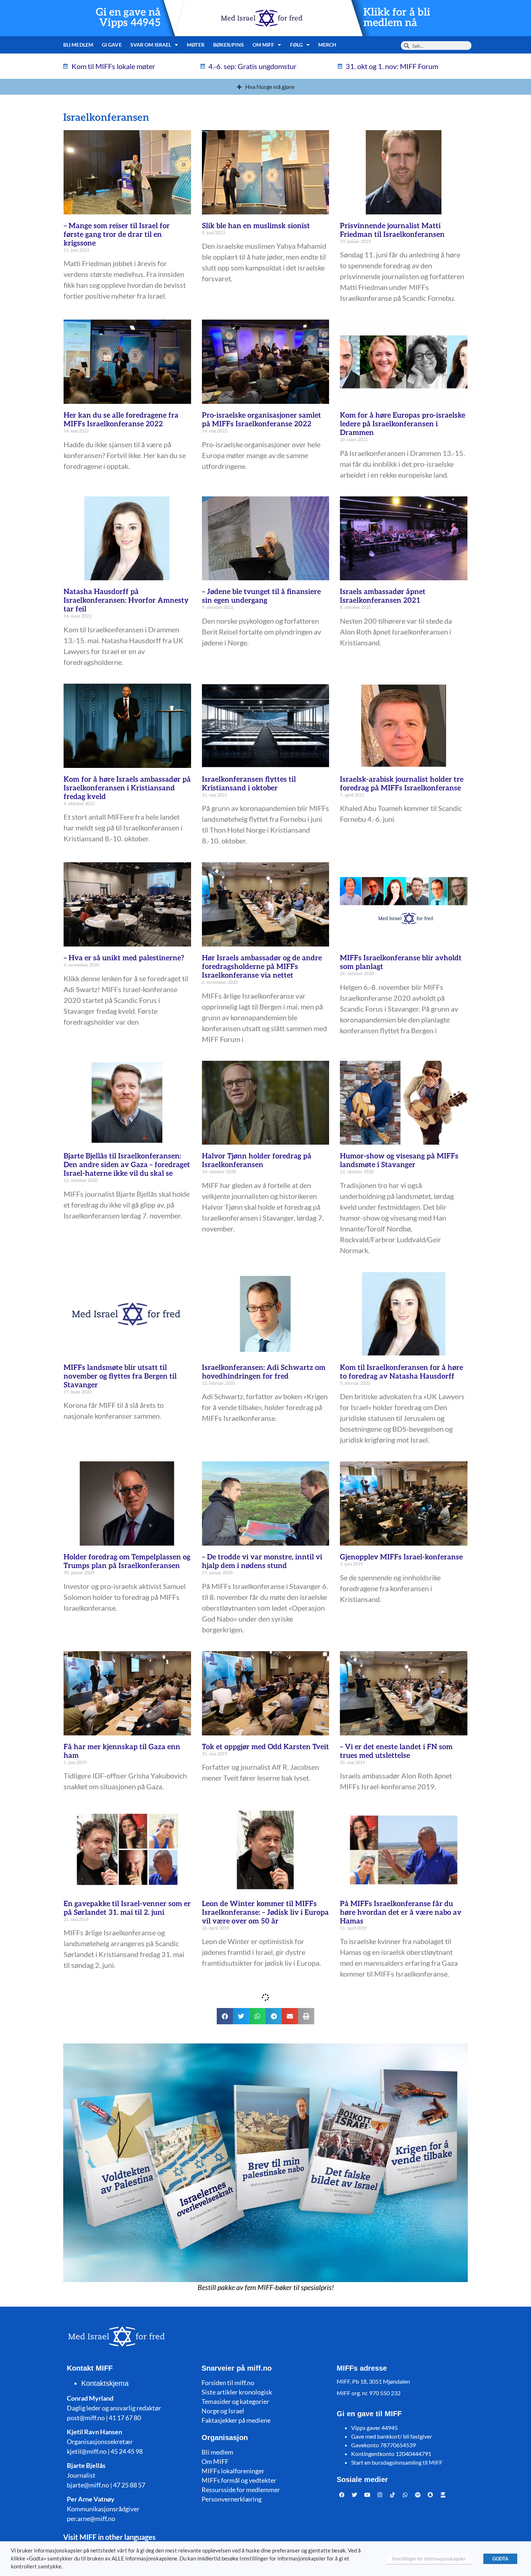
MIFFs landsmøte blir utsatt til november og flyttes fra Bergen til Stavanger (120, 1376)
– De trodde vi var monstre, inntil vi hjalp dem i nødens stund (262, 1562)
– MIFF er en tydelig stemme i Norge (401, 2405)
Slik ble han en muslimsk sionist (256, 226)
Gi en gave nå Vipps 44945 (128, 18)
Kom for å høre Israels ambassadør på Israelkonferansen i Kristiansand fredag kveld (127, 788)
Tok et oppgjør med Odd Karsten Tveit (265, 1747)
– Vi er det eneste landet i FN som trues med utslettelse (396, 1751)
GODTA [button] (500, 2559)
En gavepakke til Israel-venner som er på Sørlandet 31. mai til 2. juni (127, 1908)
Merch (327, 45)
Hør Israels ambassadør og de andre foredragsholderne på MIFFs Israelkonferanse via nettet (262, 967)
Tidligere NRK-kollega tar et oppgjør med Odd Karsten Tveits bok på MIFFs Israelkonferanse (124, 2100)
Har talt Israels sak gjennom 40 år (397, 2257)
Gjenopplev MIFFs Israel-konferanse (401, 1557)
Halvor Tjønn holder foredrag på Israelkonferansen (257, 1161)
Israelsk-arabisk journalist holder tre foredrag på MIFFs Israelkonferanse (402, 784)
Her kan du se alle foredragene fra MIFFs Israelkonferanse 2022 (121, 420)
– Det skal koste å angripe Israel (116, 2257)
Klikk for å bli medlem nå (397, 18)
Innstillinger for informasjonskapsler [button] (429, 2559)
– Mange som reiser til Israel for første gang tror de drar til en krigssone (117, 235)
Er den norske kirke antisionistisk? (122, 2405)
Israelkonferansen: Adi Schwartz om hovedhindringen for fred (264, 1372)
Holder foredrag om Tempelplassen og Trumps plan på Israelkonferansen (127, 1562)
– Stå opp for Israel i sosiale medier (260, 2405)
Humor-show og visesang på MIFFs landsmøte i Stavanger (399, 1161)
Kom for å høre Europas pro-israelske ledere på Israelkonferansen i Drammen (403, 424)
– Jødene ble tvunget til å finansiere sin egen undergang (261, 596)
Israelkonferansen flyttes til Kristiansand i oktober (249, 784)
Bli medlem (78, 45)
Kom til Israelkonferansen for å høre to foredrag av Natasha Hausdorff (402, 1372)
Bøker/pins (228, 45)
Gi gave (112, 45)
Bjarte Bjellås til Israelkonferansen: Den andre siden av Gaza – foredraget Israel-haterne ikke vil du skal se (127, 1165)
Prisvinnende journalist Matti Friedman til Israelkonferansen (392, 230)
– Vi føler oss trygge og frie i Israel (259, 2257)
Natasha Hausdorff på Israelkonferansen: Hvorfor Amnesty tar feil (126, 601)
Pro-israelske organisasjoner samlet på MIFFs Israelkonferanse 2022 (262, 420)
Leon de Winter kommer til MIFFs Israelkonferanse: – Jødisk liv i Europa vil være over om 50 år (265, 1913)
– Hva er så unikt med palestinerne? (124, 958)
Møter (196, 45)
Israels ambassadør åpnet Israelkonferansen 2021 (383, 596)
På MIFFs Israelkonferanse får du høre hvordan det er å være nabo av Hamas (401, 1913)
